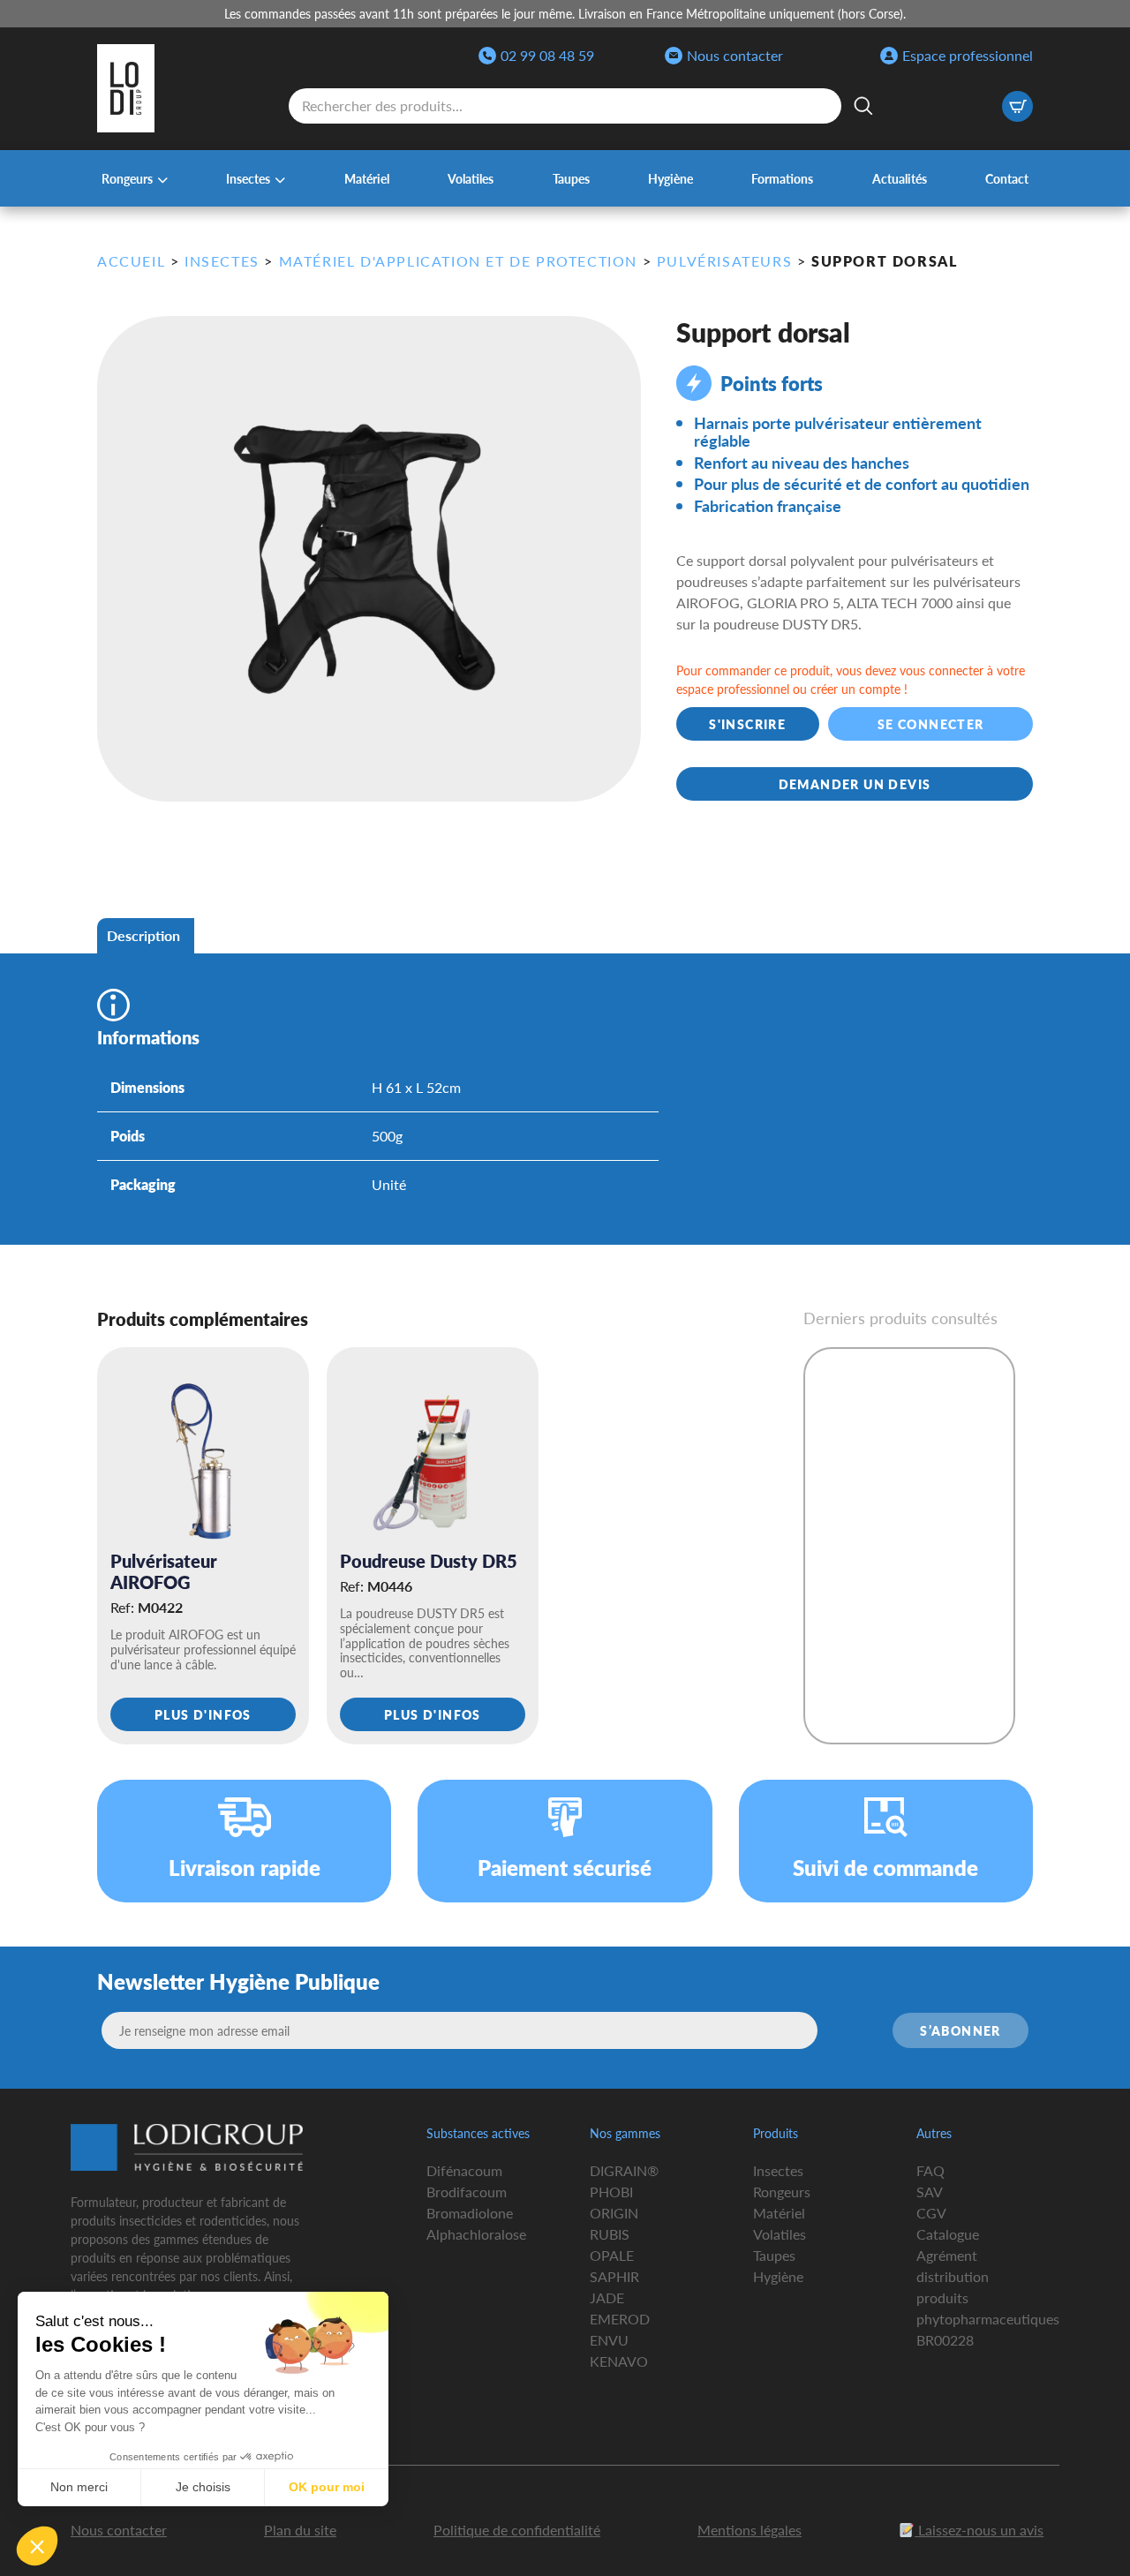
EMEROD (620, 2319)
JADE (607, 2297)
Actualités (900, 178)
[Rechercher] (863, 106)
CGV (931, 2213)
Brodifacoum (467, 2192)
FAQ (930, 2170)
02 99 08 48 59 (547, 55)
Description (143, 935)
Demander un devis (855, 784)
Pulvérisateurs (724, 261)
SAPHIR (614, 2276)
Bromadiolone (470, 2213)
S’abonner (960, 2030)
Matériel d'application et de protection (458, 261)
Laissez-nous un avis (979, 2530)
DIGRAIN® (624, 2170)
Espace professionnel (968, 55)
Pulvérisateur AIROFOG (164, 1571)
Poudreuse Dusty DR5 (429, 1561)
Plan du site (300, 2530)
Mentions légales (750, 2530)
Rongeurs (127, 178)
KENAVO (619, 2361)
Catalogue (948, 2234)
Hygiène (670, 178)
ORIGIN (614, 2213)
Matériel (367, 178)
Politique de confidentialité (517, 2530)
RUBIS (610, 2234)
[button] (37, 2546)
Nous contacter (735, 55)
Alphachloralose (476, 2234)
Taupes (571, 178)
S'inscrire (747, 724)
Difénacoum (464, 2170)
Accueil (131, 261)
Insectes (248, 178)
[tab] (143, 936)
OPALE (612, 2255)
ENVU (609, 2340)
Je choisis (203, 2487)
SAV (930, 2192)
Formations (782, 178)
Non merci (79, 2487)
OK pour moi (327, 2487)
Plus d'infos (203, 1714)
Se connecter (930, 724)
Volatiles (471, 178)
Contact (1007, 178)
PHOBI (611, 2192)
